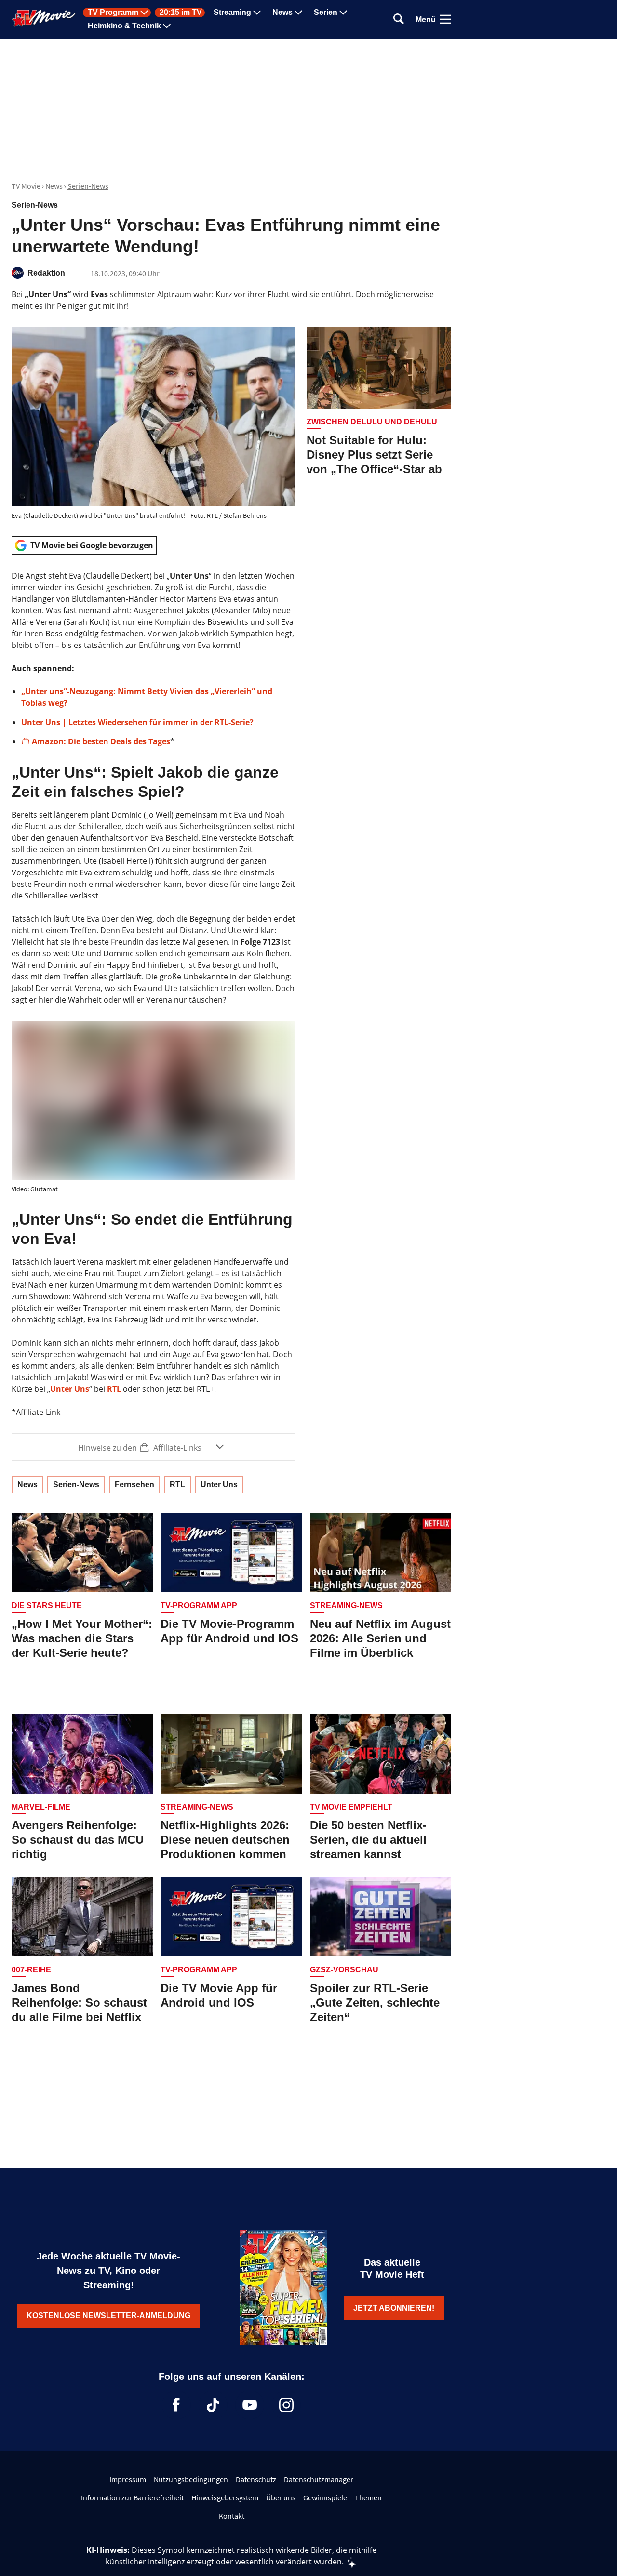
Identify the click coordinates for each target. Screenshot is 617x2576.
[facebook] (176, 2405)
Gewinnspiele (325, 2497)
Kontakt (232, 2516)
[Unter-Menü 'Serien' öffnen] (343, 13)
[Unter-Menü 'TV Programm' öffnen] (144, 13)
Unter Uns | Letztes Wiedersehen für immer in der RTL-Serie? (137, 722)
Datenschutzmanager (319, 2479)
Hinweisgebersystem (225, 2497)
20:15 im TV (181, 13)
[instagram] (286, 2405)
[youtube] (250, 2405)
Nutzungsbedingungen (191, 2479)
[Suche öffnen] (399, 20)
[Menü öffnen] (445, 19)
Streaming (232, 13)
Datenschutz (256, 2479)
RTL (114, 1389)
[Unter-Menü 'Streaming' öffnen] (257, 13)
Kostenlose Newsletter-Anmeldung (108, 2316)
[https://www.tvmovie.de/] (44, 18)
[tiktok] (213, 2405)
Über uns (281, 2497)
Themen (368, 2497)
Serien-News (88, 186)
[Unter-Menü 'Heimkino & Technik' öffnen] (167, 26)
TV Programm (113, 13)
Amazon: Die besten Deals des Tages (101, 741)
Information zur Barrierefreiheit (132, 2497)
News (282, 13)
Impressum (128, 2479)
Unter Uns (70, 1389)
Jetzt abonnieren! (394, 2308)
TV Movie (26, 186)
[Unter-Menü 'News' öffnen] (298, 13)
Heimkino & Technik (124, 26)
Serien (326, 13)
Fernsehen (134, 1485)
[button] (153, 1447)
